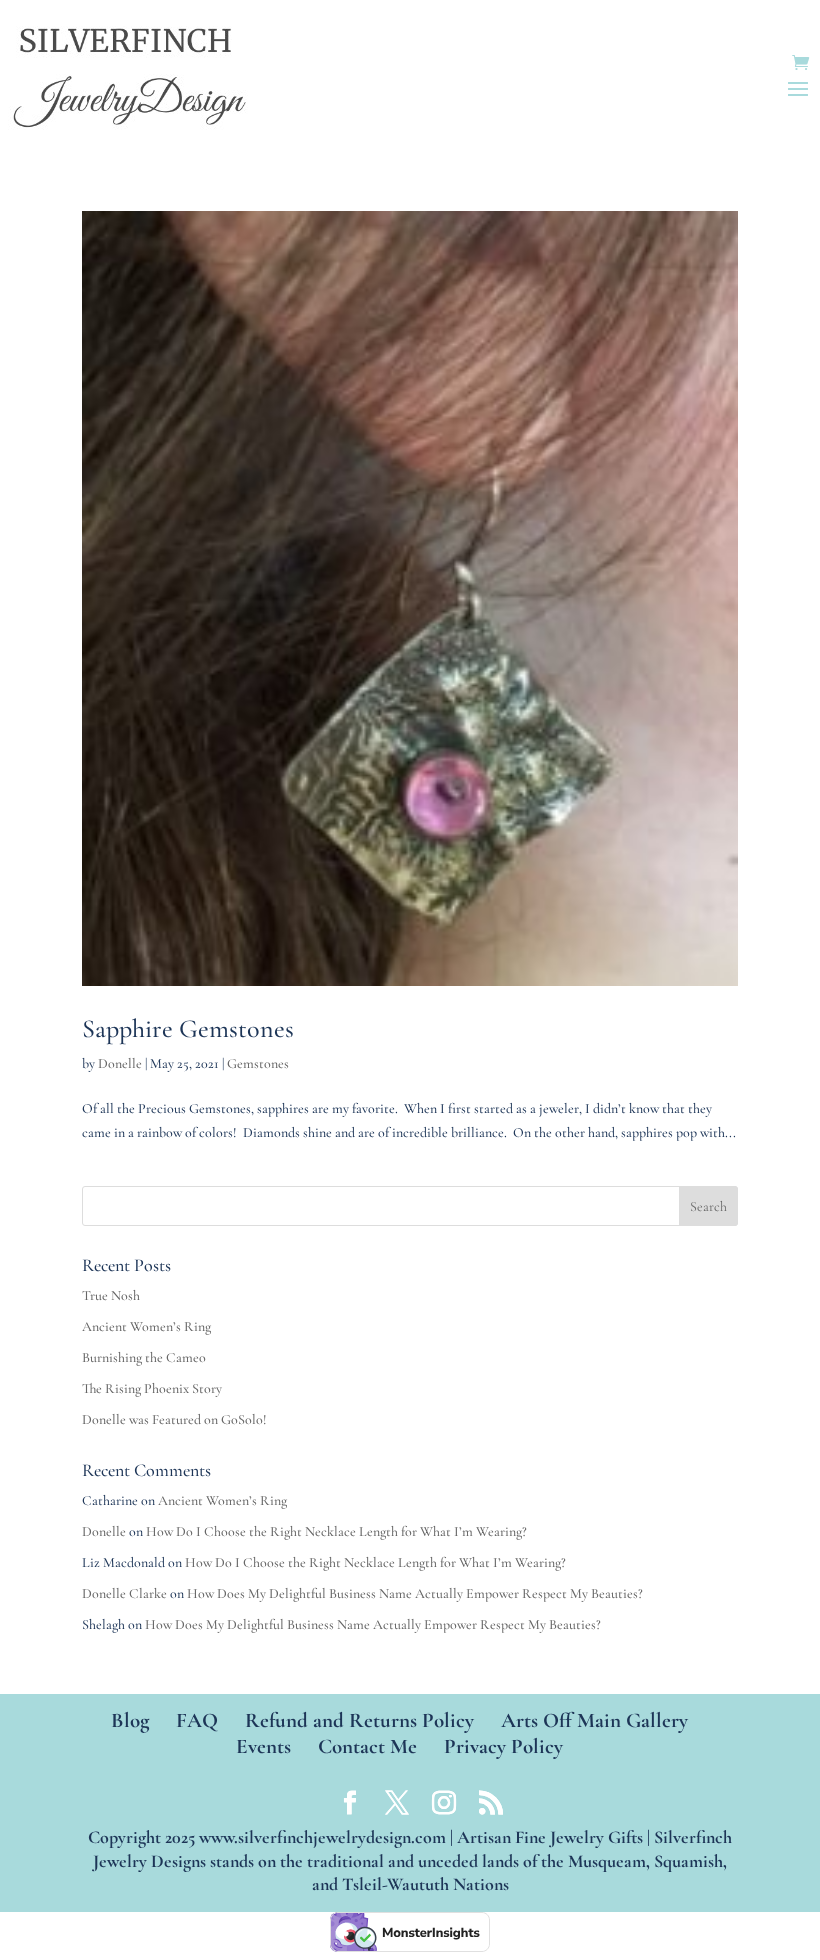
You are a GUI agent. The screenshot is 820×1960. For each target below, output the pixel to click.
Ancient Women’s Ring (146, 1326)
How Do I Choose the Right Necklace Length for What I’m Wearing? (336, 1531)
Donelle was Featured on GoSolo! (174, 1419)
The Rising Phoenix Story (152, 1388)
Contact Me (367, 1746)
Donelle (120, 1063)
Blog (130, 1720)
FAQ (197, 1720)
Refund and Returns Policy (359, 1720)
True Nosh (111, 1295)
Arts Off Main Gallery (594, 1720)
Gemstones (258, 1063)
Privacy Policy (503, 1746)
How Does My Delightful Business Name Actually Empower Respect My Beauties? (415, 1593)
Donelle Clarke (124, 1593)
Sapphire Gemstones (188, 1028)
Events (263, 1746)
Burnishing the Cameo (144, 1357)
